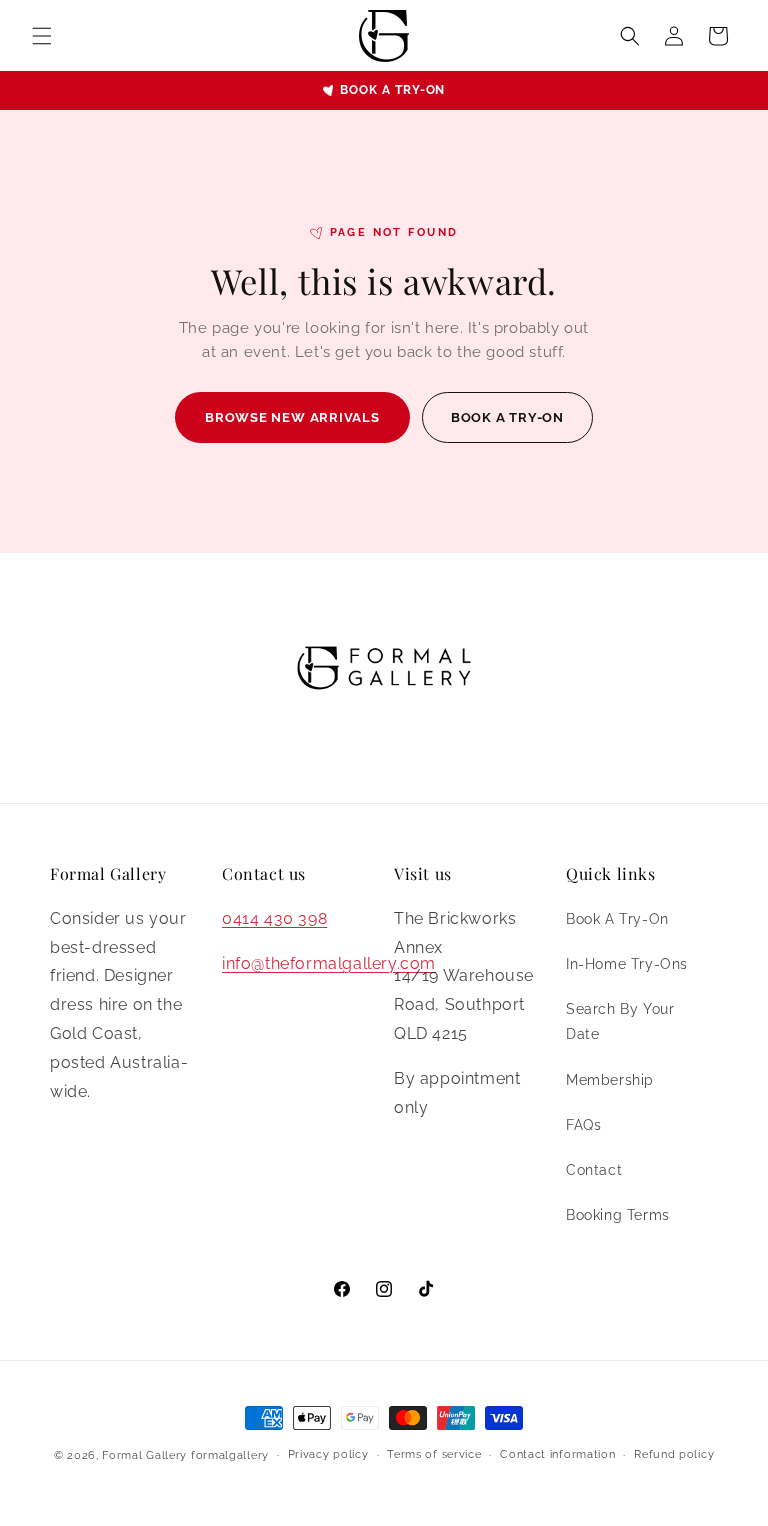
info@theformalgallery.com (329, 963)
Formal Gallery (144, 1455)
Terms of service (434, 1454)
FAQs (583, 1125)
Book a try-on (392, 90)
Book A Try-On (617, 919)
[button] (42, 36)
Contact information (557, 1454)
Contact (594, 1170)
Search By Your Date (620, 1021)
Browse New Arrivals (292, 417)
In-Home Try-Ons (627, 964)
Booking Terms (618, 1215)
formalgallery (230, 1455)
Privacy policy (328, 1454)
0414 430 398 (274, 918)
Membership (610, 1080)
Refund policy (674, 1454)
